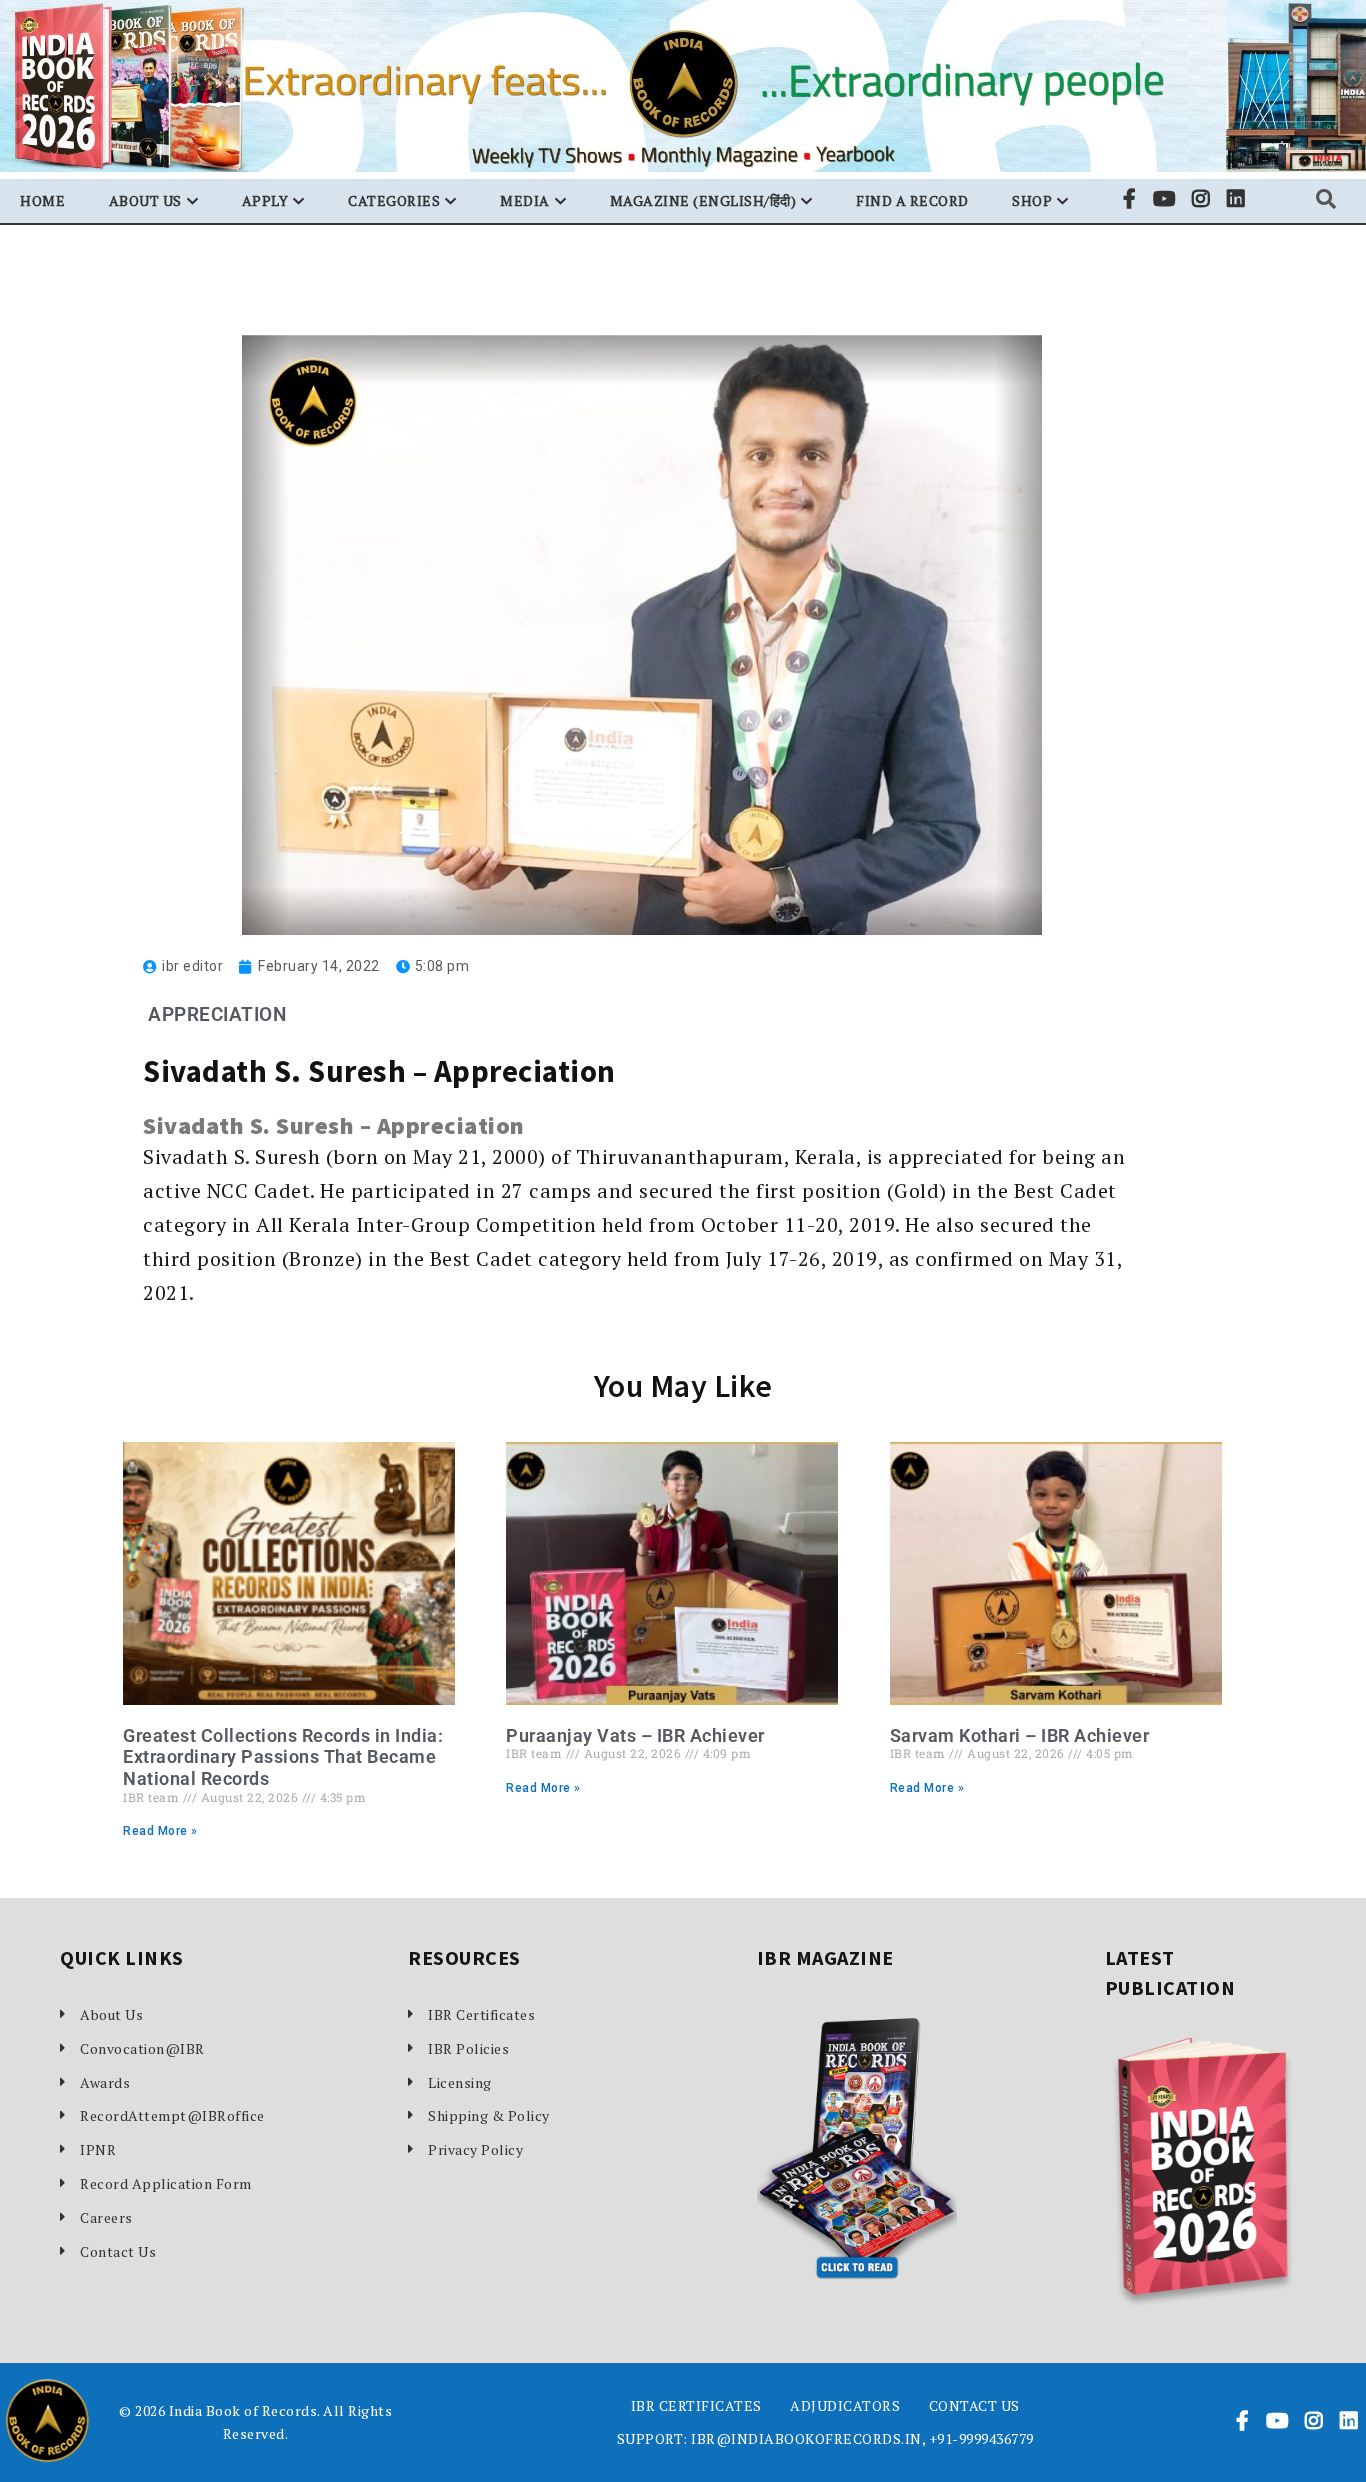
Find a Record (912, 200)
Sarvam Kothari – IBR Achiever (1020, 1735)
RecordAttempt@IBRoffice (170, 2115)
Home (42, 200)
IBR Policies (468, 2048)
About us (145, 200)
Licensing (460, 2082)
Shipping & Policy (489, 2115)
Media (525, 200)
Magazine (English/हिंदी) (703, 200)
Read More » (160, 1831)
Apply (265, 200)
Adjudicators (845, 2405)
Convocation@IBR (142, 2048)
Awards (105, 2082)
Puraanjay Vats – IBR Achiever (635, 1735)
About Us (111, 2014)
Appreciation (217, 1014)
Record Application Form (166, 2183)
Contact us (974, 2405)
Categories (394, 200)
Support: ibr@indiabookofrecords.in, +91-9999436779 (825, 2438)
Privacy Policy (475, 2149)
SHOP (1032, 200)
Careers (106, 2217)
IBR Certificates (481, 2014)
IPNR (98, 2149)
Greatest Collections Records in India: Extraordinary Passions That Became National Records (283, 1757)
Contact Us (118, 2251)
